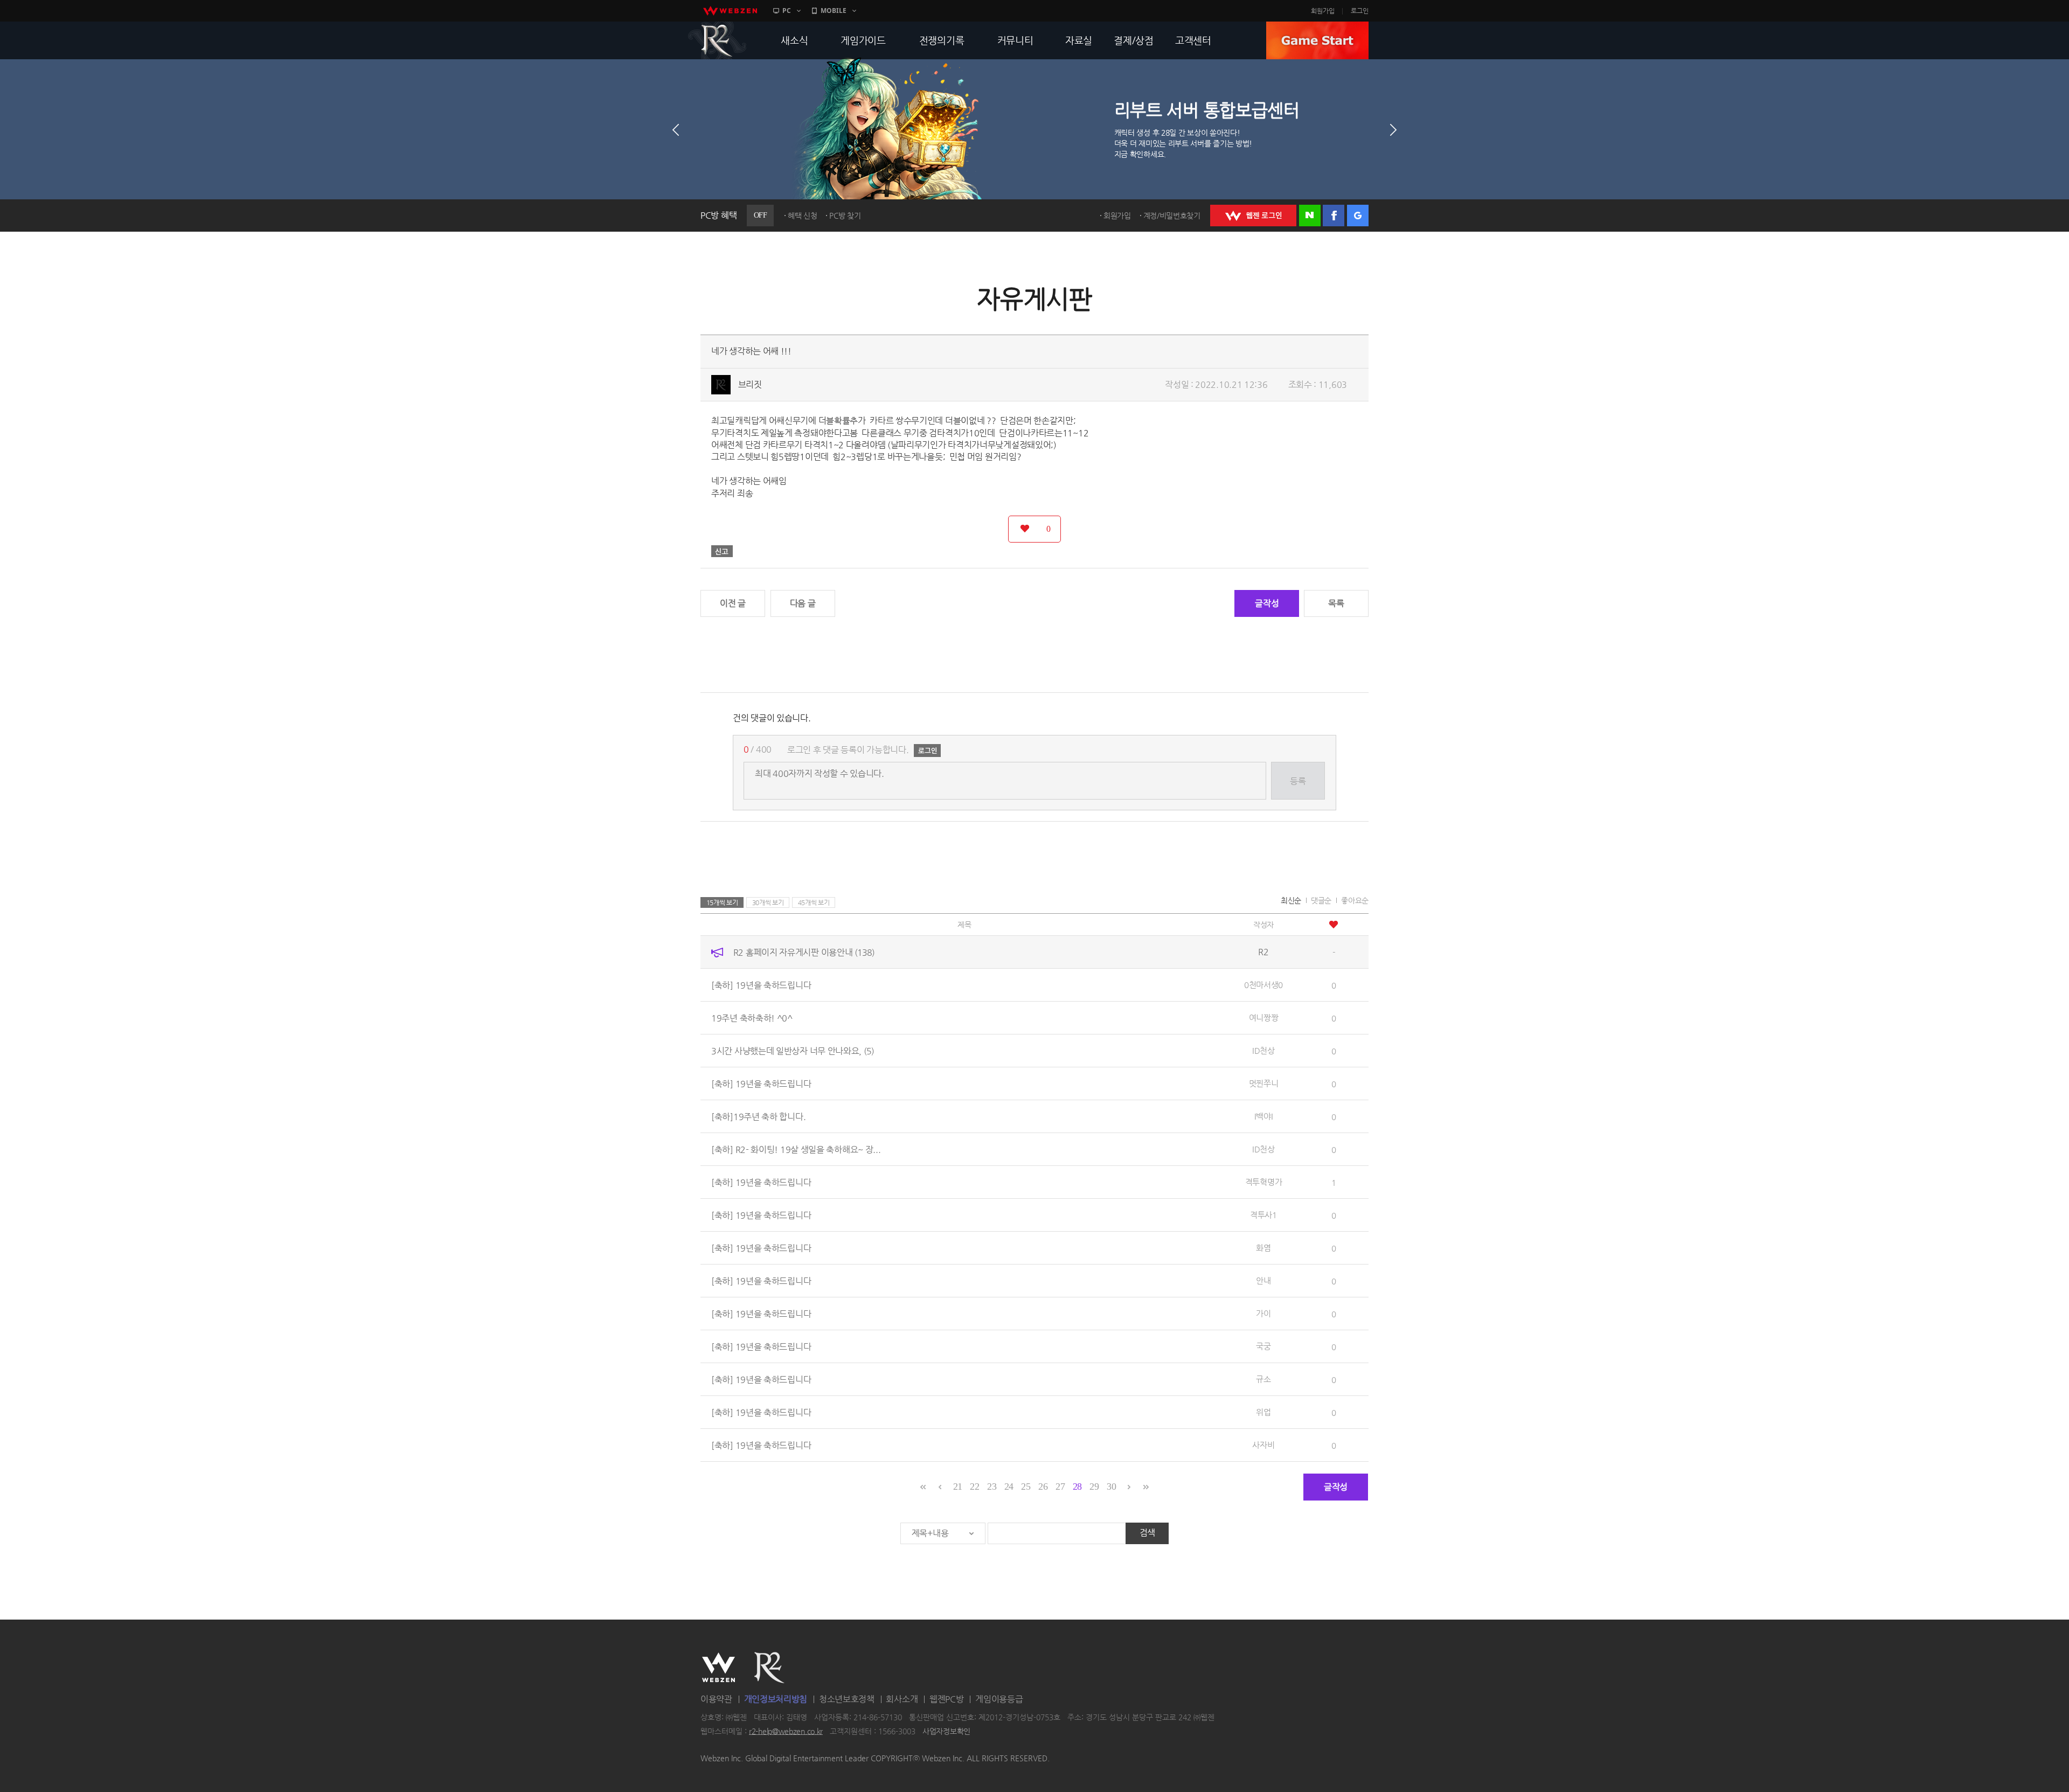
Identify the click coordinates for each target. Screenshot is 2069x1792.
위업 (1263, 1412)
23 (992, 1487)
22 (974, 1487)
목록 (1336, 603)
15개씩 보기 (722, 902)
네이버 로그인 (1310, 216)
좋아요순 (1355, 900)
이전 (676, 130)
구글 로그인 (1358, 216)
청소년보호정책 (847, 1699)
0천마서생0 (1263, 985)
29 (1094, 1487)
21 (958, 1487)
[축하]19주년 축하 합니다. (758, 1117)
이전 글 (733, 603)
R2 (717, 40)
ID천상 (1263, 1050)
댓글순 (1321, 900)
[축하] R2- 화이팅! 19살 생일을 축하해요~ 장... (796, 1149)
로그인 (1360, 11)
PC (787, 11)
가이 (1263, 1313)
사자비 (1263, 1445)
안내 (1263, 1280)
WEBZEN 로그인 (1253, 216)
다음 (1393, 130)
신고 (722, 551)
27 (1060, 1487)
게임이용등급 (999, 1699)
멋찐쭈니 (1264, 1083)
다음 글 (803, 603)
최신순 (1291, 900)
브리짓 (750, 384)
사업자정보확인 (946, 1731)
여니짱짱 (1264, 1017)
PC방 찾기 (845, 216)
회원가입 (1323, 11)
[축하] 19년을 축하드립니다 (761, 985)
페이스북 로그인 (1334, 216)
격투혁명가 (1264, 1182)
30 (1111, 1487)
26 (1043, 1487)
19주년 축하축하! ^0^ (752, 1018)
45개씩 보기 (814, 902)
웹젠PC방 (947, 1699)
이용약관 (716, 1699)
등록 (1298, 781)
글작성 (1267, 603)
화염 (1263, 1248)
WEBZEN (718, 1668)
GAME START (1317, 40)
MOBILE (834, 11)
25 (1026, 1487)
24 (1009, 1487)
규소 (1263, 1379)
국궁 (1263, 1346)
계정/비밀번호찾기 (1172, 216)
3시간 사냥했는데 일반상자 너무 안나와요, (793, 1051)
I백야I (1264, 1116)
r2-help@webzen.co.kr (786, 1731)
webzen (730, 11)
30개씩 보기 (768, 902)
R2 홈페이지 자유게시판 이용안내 (804, 952)
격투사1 (1263, 1215)
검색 (1147, 1533)
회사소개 (902, 1699)
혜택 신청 (803, 216)
